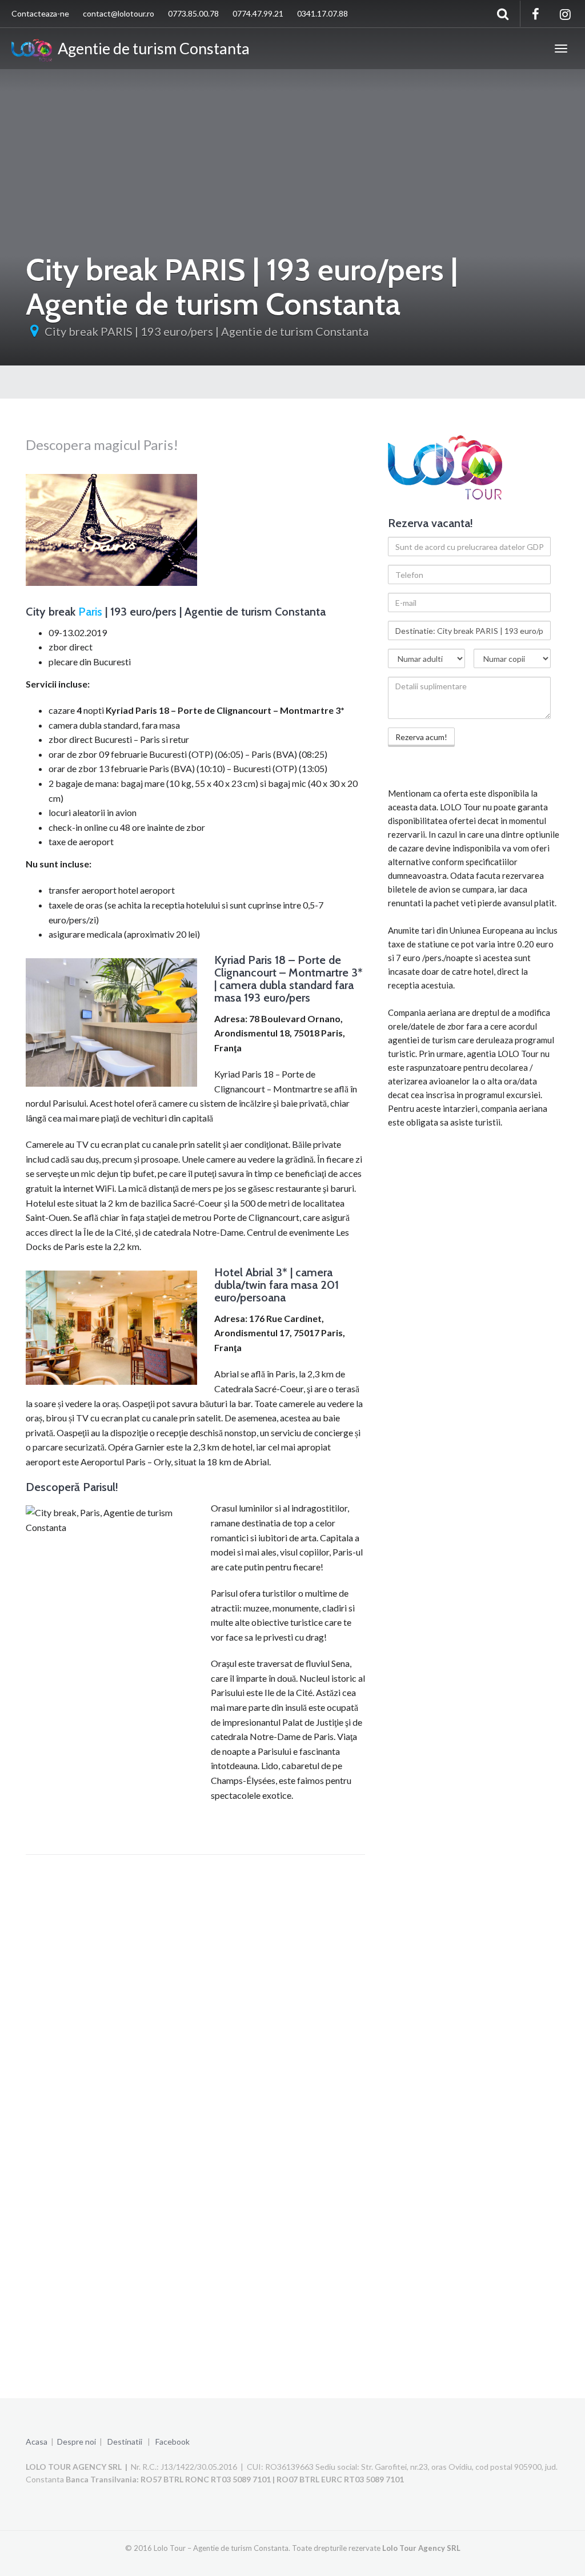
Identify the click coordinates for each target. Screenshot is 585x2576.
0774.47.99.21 (258, 13)
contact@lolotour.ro (119, 13)
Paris (90, 612)
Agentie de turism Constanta (151, 48)
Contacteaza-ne (40, 13)
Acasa (37, 2442)
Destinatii (125, 2442)
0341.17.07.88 (322, 13)
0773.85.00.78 (193, 13)
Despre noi (77, 2442)
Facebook (173, 2442)
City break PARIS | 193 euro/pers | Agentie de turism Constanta (207, 331)
